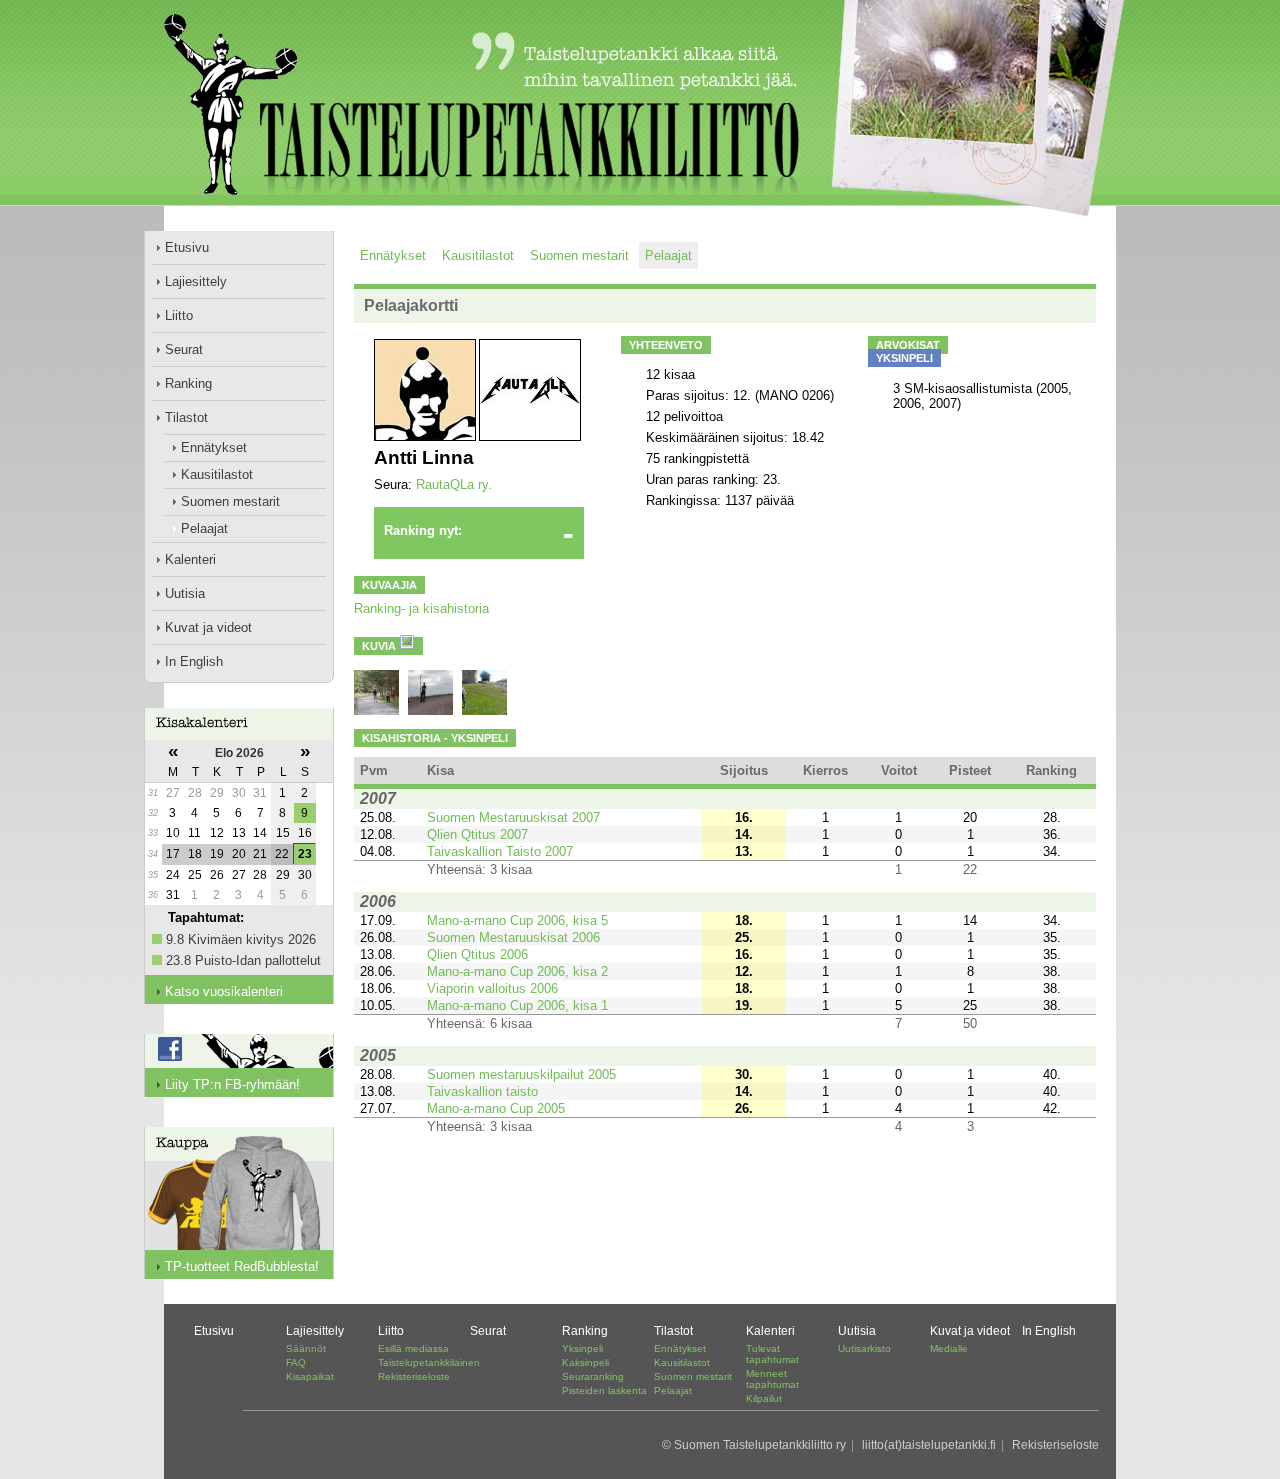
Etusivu (187, 247)
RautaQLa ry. (454, 484)
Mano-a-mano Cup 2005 (496, 1108)
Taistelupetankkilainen (429, 1362)
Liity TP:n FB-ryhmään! (232, 1084)
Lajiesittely (196, 281)
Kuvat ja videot (208, 627)
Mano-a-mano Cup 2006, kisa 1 (517, 1005)
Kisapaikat (310, 1376)
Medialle (949, 1348)
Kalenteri (190, 559)
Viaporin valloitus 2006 (492, 988)
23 (305, 854)
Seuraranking (593, 1376)
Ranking (188, 383)
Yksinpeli (582, 1348)
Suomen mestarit (230, 501)
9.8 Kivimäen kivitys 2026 (241, 939)
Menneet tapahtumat (772, 1379)
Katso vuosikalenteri (224, 991)
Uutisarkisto (864, 1348)
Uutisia (185, 593)
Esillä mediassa (413, 1348)
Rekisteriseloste (414, 1376)
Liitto (179, 315)
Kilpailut (764, 1398)
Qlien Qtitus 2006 (477, 954)
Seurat (184, 349)
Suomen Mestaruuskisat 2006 (513, 937)
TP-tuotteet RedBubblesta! (242, 1266)
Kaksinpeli (585, 1362)
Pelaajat (204, 528)
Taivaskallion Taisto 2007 (500, 851)
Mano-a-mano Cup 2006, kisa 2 (517, 971)
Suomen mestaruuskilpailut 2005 (521, 1074)
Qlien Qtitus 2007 (477, 834)
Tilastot (186, 417)
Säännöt (306, 1348)
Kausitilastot (217, 474)
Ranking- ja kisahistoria (421, 608)
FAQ (296, 1362)
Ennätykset (214, 447)
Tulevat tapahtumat (772, 1354)
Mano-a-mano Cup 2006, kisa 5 (517, 920)
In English (194, 661)
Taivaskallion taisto (482, 1091)
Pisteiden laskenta (604, 1390)
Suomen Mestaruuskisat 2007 (513, 817)
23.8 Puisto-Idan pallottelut (243, 960)
